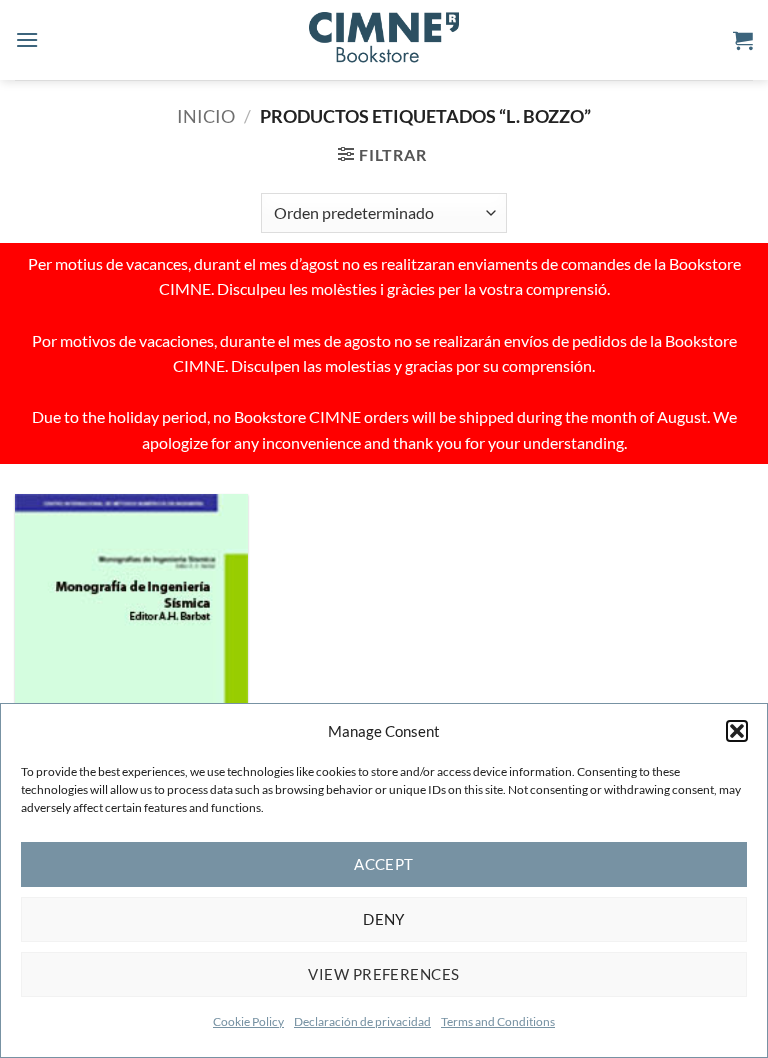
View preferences (383, 974)
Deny (384, 919)
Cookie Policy (248, 1021)
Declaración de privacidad (362, 1021)
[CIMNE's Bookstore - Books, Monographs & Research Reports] (384, 40)
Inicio (206, 116)
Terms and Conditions (498, 1021)
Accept (384, 864)
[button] (737, 731)
